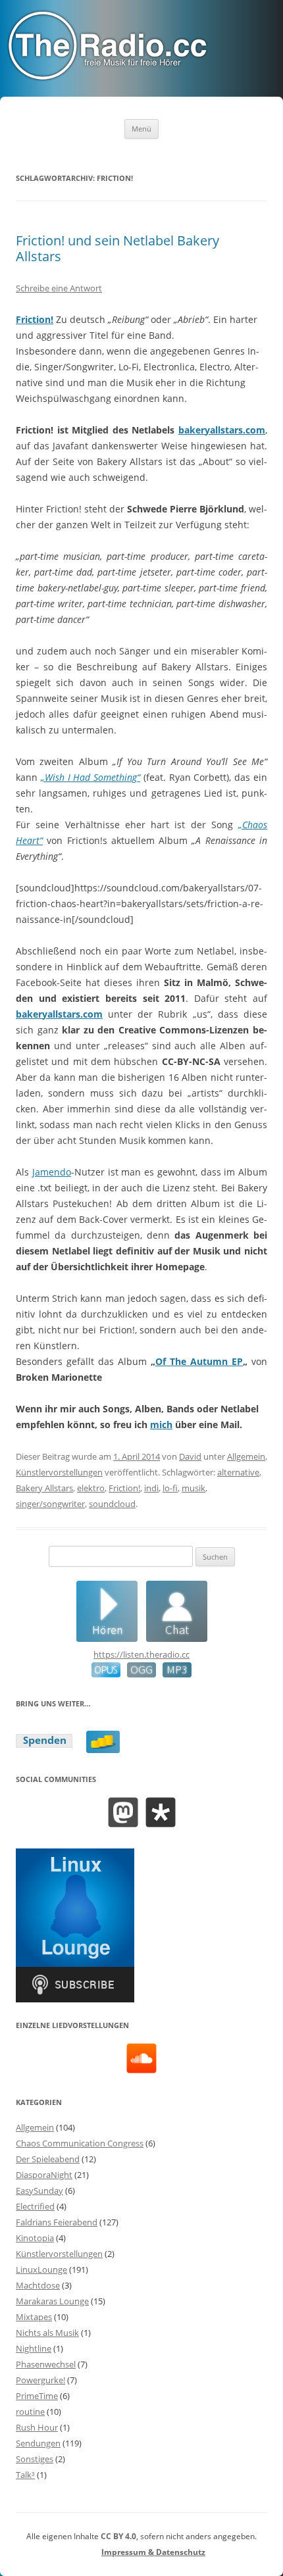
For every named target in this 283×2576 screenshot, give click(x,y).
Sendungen (38, 2443)
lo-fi (170, 1488)
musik (193, 1488)
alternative (238, 1472)
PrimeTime (37, 2396)
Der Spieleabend (48, 2159)
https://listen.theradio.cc (141, 1654)
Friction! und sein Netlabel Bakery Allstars (117, 248)
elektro (91, 1488)
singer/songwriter (50, 1504)
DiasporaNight (44, 2175)
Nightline (34, 2348)
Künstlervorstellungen (59, 1472)
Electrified (35, 2206)
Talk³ (25, 2475)
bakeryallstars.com (222, 430)
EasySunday (39, 2191)
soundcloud (112, 1504)
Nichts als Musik (47, 2333)
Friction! (35, 319)
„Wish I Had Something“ (90, 777)
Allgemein (246, 1456)
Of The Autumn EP (199, 1361)
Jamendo (52, 1172)
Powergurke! (40, 2380)
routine (30, 2412)
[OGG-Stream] (138, 1674)
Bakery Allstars (44, 1488)
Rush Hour (37, 2427)
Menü (141, 129)
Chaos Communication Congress (80, 2143)
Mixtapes (34, 2317)
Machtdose (38, 2285)
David (190, 1456)
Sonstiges (35, 2459)
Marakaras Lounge (52, 2301)
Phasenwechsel (46, 2364)
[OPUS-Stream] (106, 1674)
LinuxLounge (41, 2269)
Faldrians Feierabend (57, 2222)
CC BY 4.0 (118, 2536)
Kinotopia (35, 2238)
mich (161, 1424)
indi (151, 1488)
